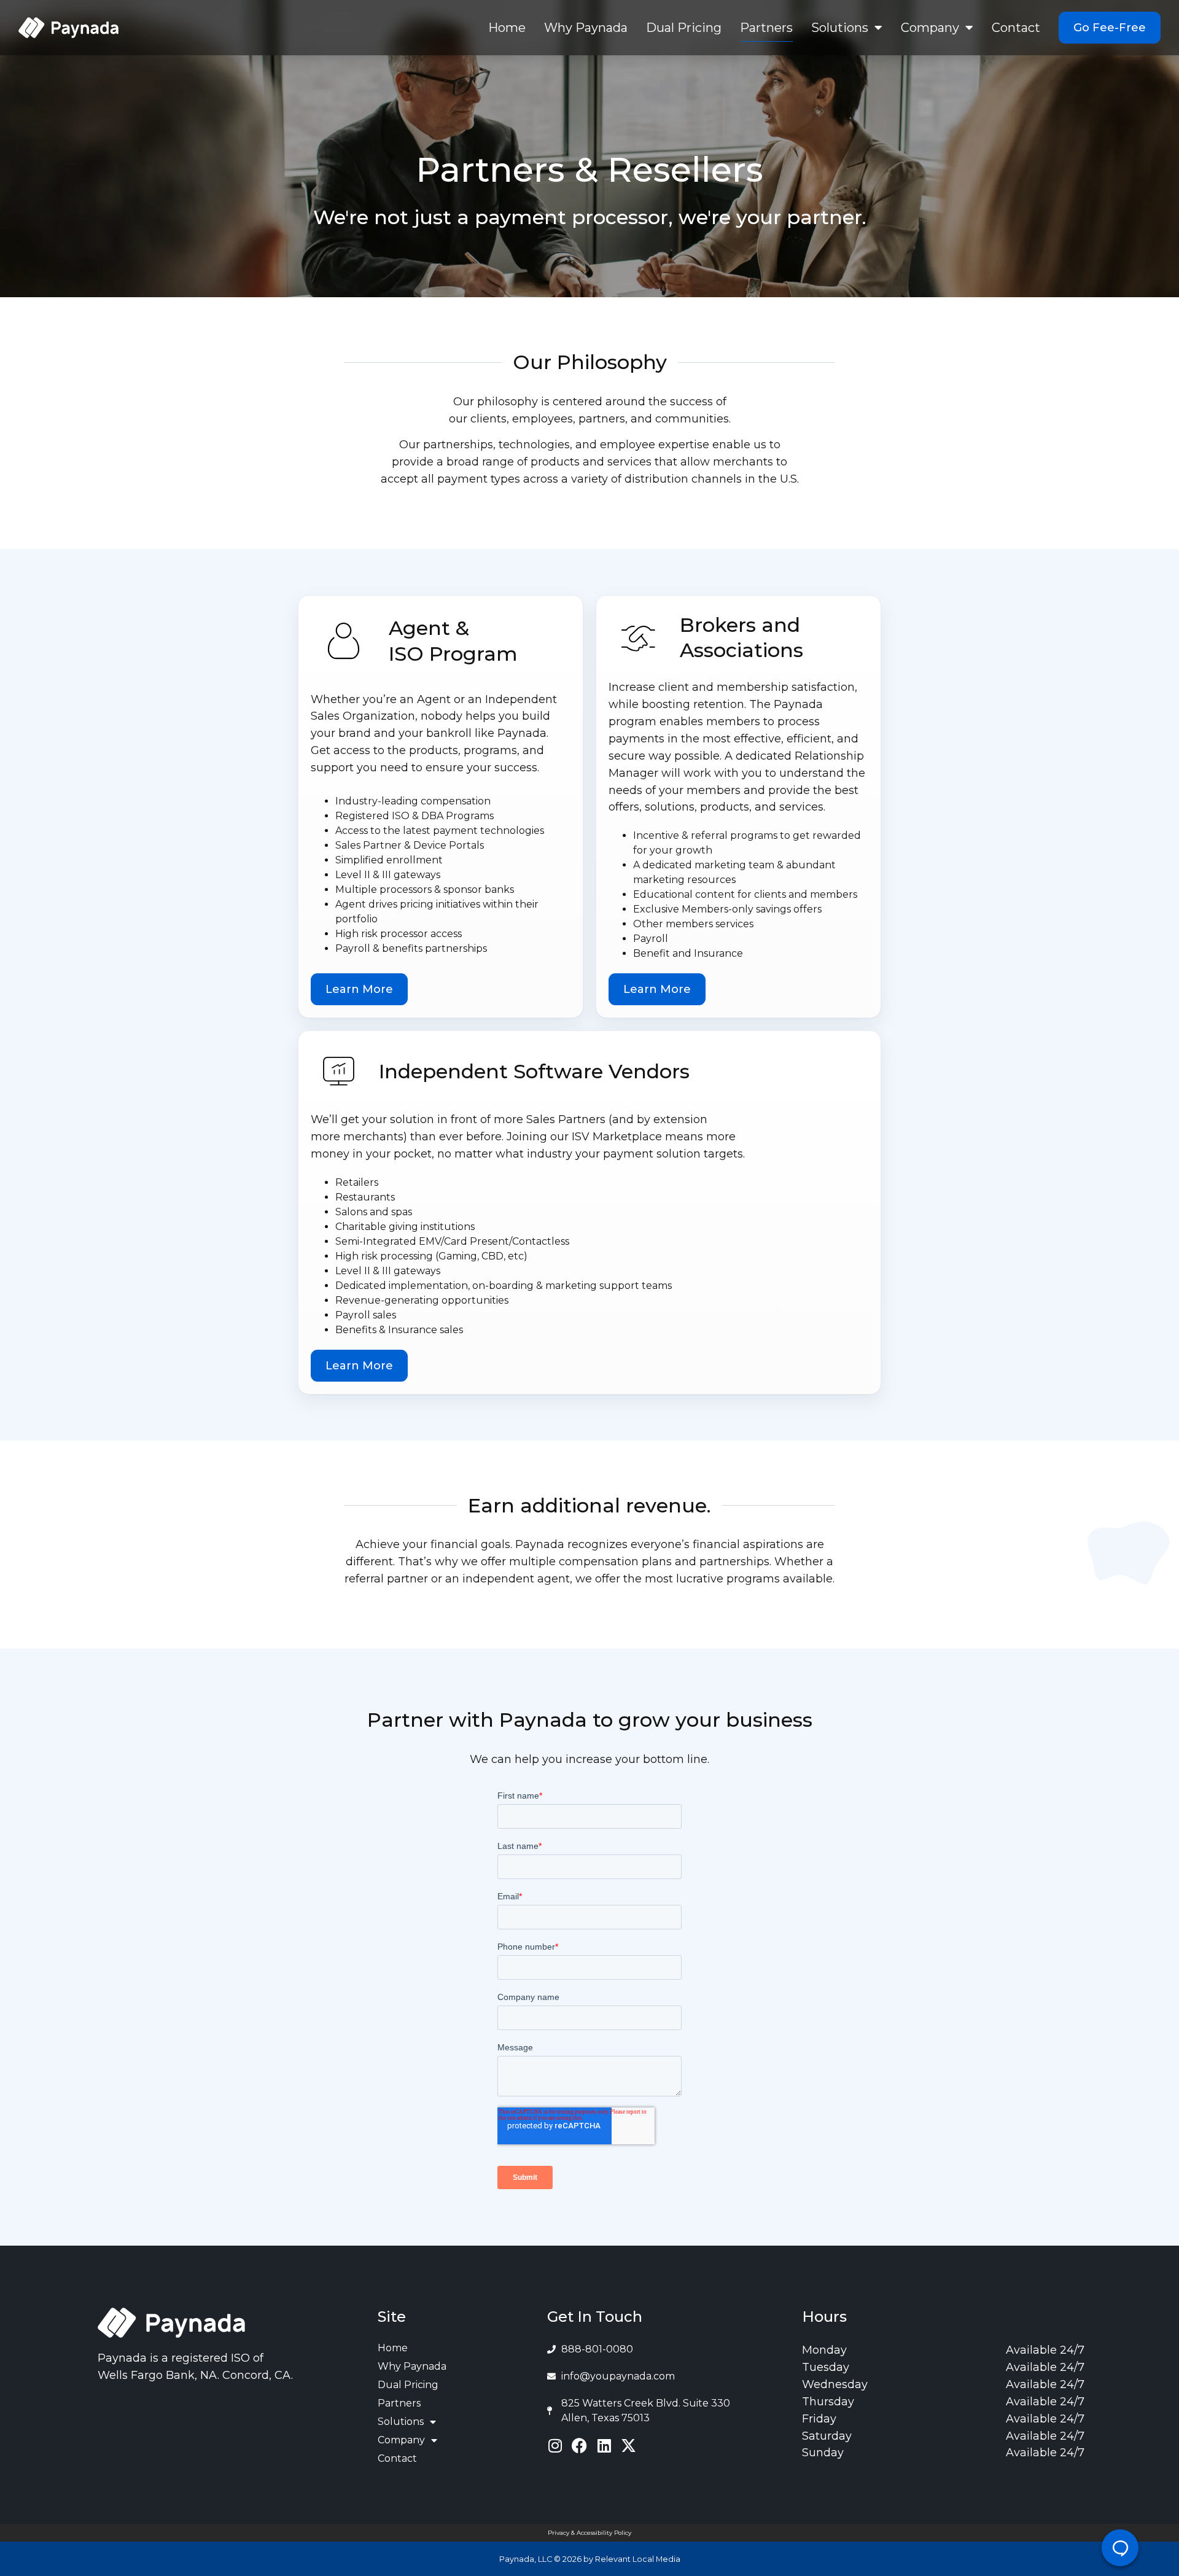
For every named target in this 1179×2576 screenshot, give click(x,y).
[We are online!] (1120, 2548)
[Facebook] (579, 2446)
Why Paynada (586, 28)
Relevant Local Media (638, 2559)
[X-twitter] (628, 2446)
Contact (1016, 28)
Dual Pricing (684, 28)
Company (930, 28)
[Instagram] (555, 2446)
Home (507, 28)
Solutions (840, 28)
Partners (766, 28)
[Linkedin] (604, 2446)
